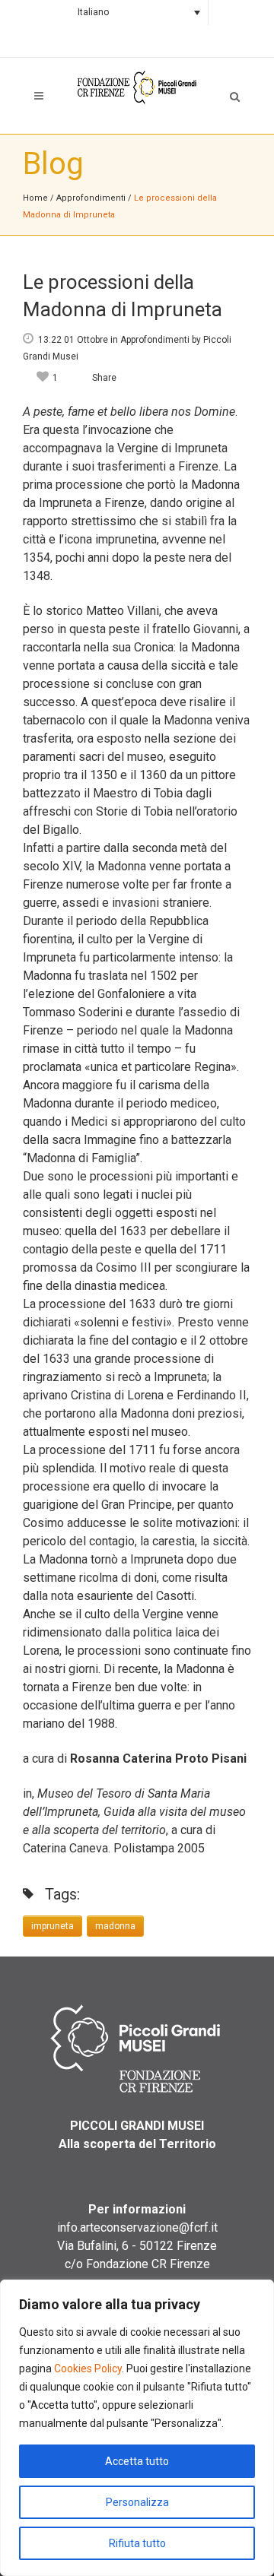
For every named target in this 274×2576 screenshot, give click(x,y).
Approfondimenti (91, 198)
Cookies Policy (88, 2368)
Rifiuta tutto (137, 2543)
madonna (115, 1926)
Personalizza (137, 2502)
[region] (137, 2428)
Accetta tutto (137, 2461)
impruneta (53, 1926)
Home (35, 198)
